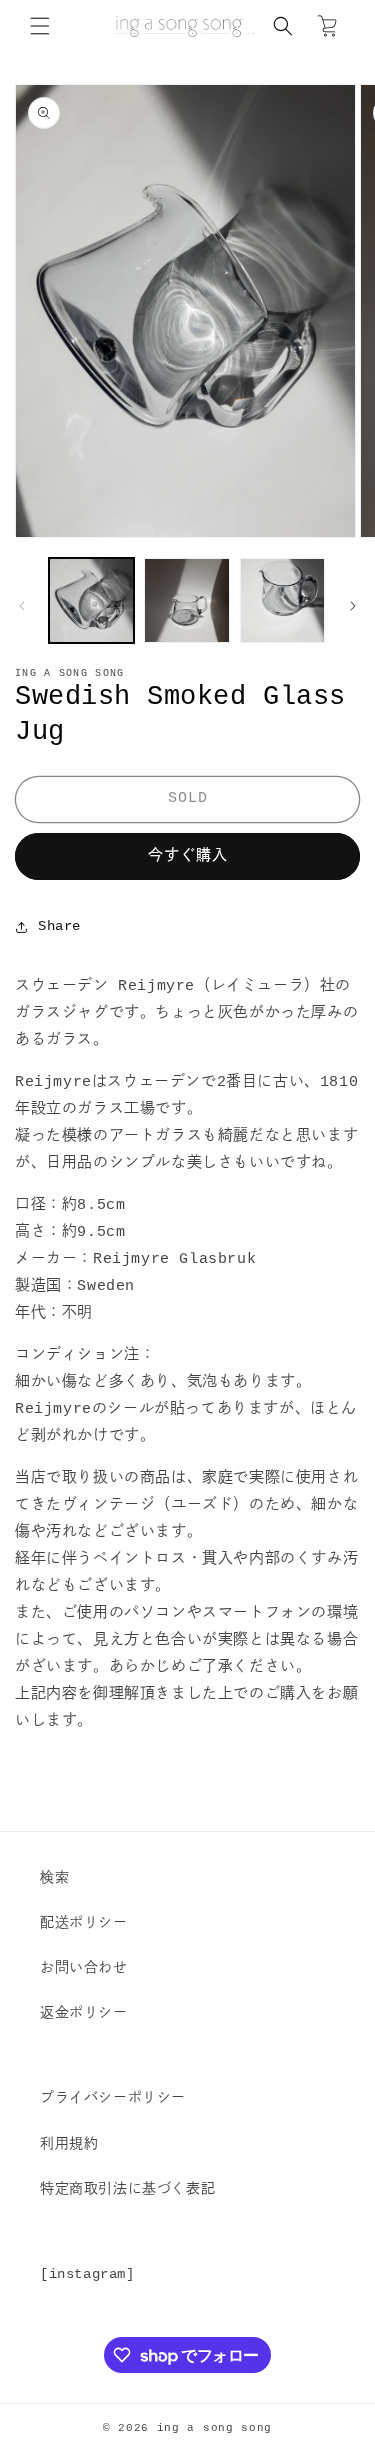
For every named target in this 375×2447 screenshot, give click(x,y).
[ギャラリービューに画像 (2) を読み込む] (186, 600)
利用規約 (69, 2144)
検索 (54, 1878)
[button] (40, 26)
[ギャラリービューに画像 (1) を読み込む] (91, 600)
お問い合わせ (84, 1968)
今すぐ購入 (188, 856)
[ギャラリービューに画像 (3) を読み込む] (282, 600)
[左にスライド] (22, 606)
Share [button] (59, 926)
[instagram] (87, 2274)
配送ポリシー (84, 1923)
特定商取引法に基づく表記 (127, 2189)
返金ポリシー (84, 2013)
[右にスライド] (353, 606)
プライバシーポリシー (113, 2098)
